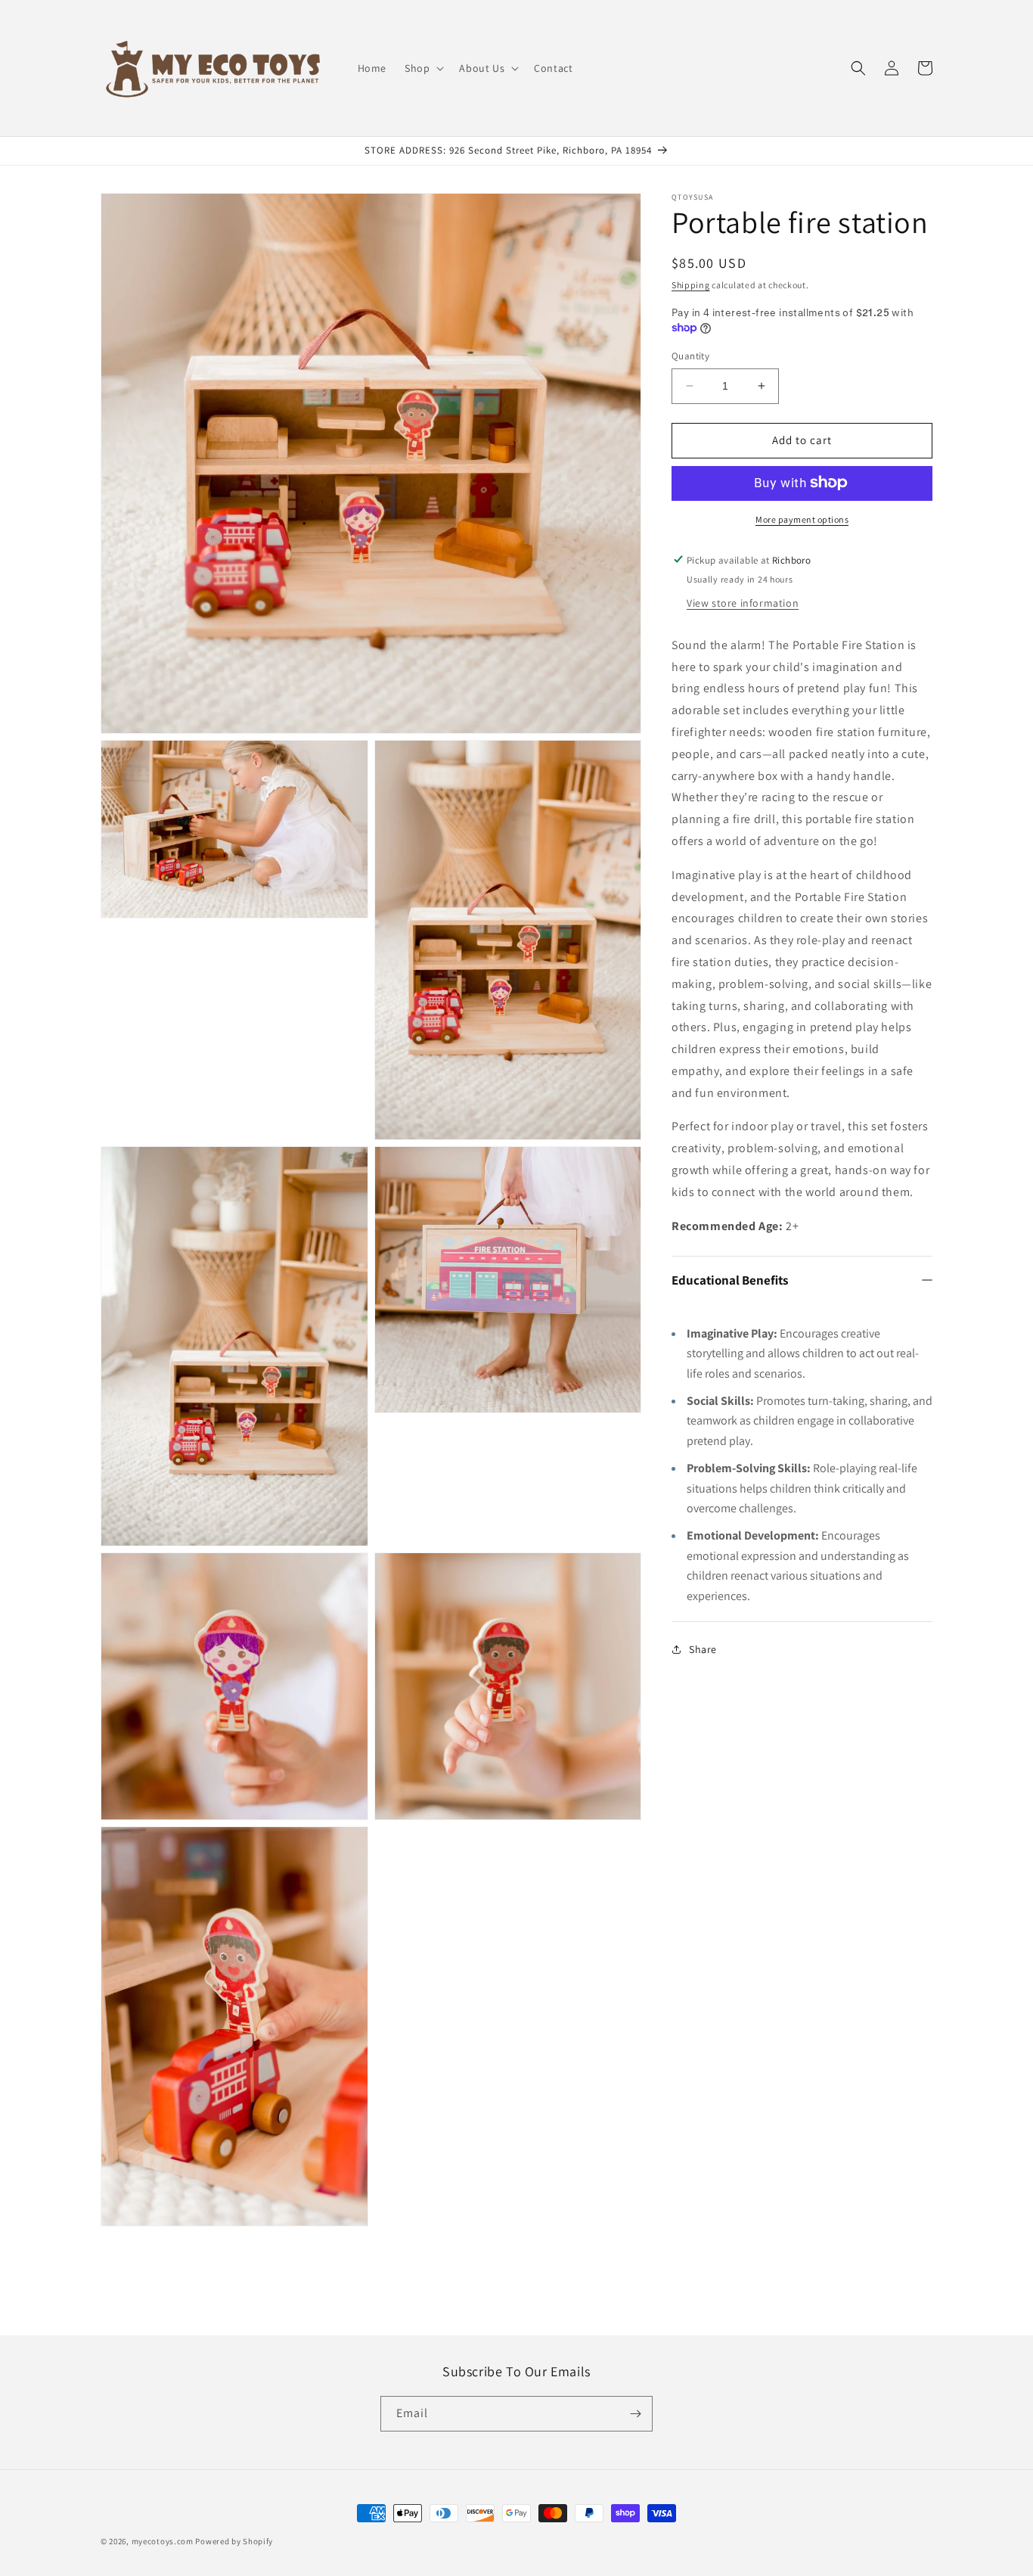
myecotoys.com (163, 2541)
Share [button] (703, 1649)
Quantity (690, 356)
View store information (743, 602)
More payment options (802, 519)
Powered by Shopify (234, 2541)
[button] (423, 68)
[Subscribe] (635, 2414)
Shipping (691, 285)
